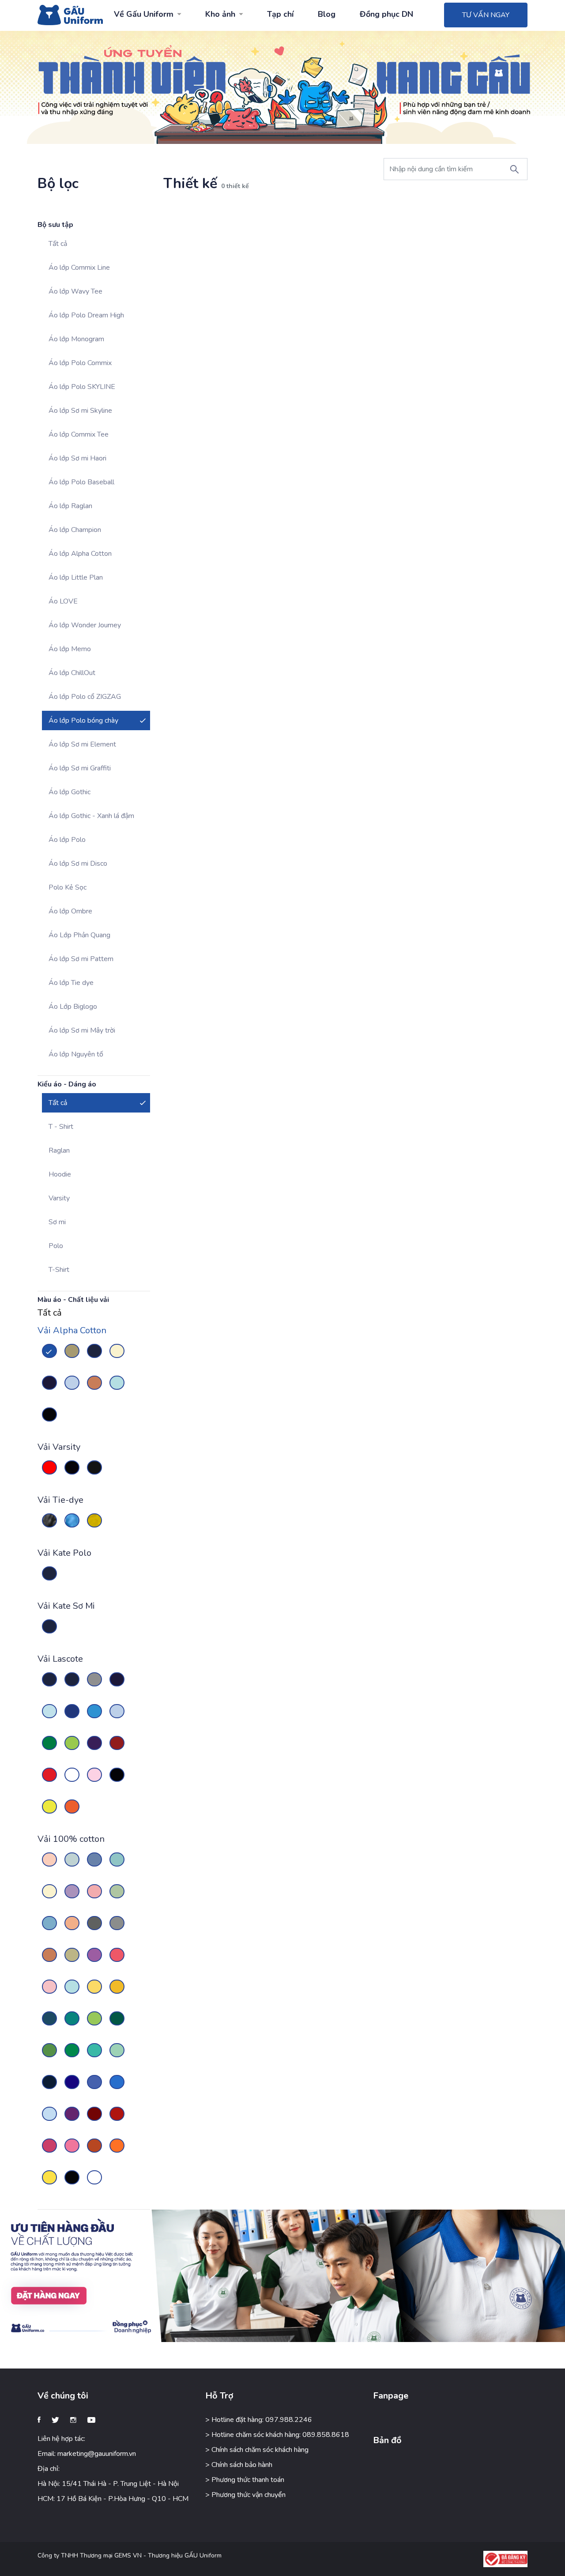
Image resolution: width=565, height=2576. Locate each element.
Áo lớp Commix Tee (79, 434)
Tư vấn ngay (486, 15)
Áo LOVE (63, 601)
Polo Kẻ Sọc (68, 887)
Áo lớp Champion (75, 530)
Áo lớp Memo (70, 649)
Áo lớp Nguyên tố (76, 1054)
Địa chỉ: (49, 2469)
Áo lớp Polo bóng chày (83, 720)
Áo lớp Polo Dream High (86, 315)
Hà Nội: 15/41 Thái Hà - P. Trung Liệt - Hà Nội (108, 2484)
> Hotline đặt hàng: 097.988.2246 (259, 2420)
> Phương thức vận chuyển (245, 2495)
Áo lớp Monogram (76, 339)
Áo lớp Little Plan (76, 577)
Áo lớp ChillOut (72, 673)
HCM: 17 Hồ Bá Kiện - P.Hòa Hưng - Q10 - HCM (113, 2499)
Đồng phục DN (386, 14)
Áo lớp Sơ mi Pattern (81, 959)
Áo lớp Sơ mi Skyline (80, 411)
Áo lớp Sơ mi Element (82, 744)
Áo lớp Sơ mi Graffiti (80, 768)
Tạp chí (280, 14)
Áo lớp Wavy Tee (75, 291)
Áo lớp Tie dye (71, 983)
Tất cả (58, 244)
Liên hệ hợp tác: (61, 2439)
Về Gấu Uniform (144, 14)
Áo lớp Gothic (70, 792)
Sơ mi (57, 1222)
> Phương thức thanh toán (245, 2480)
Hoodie (60, 1174)
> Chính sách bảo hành (239, 2465)
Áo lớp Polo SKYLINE (82, 387)
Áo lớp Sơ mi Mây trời (82, 1030)
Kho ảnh (220, 14)
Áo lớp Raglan (70, 506)
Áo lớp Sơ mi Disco (78, 864)
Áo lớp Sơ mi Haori (77, 458)
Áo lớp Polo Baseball (81, 482)
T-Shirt (59, 1270)
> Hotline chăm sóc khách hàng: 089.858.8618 (277, 2435)
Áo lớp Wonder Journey (85, 625)
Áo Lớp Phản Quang (79, 935)
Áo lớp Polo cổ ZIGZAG (85, 697)
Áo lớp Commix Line (79, 268)
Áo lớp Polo (67, 840)
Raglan (59, 1150)
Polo (56, 1246)
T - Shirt (61, 1127)
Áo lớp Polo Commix (80, 363)
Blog (327, 14)
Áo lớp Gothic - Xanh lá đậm (91, 816)
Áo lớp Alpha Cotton (80, 554)
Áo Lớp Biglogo (73, 1007)
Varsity (59, 1198)
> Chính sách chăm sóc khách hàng (257, 2450)
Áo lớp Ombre (70, 911)
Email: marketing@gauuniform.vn (87, 2454)
